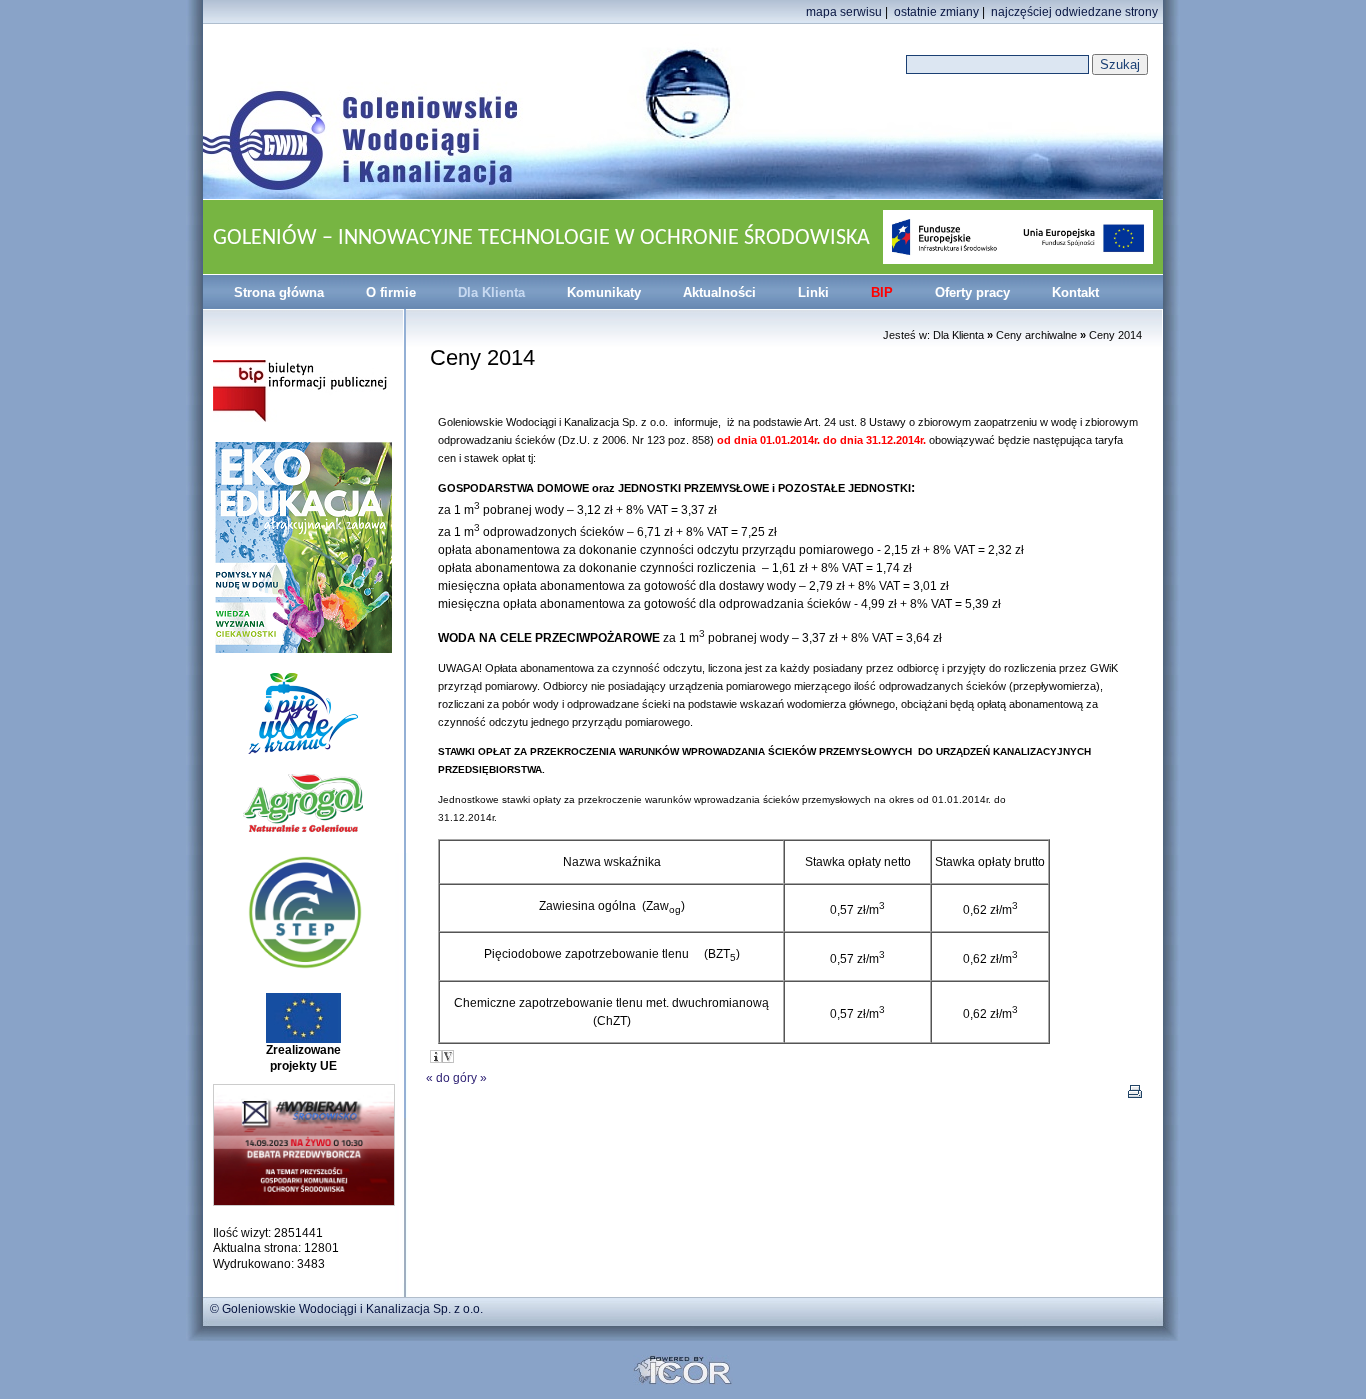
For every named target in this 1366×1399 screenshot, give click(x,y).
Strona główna (279, 292)
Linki (813, 292)
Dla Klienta (491, 292)
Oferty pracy (972, 292)
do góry (456, 1078)
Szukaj (1120, 64)
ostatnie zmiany (936, 12)
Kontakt (1075, 292)
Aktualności (719, 292)
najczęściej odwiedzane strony (1074, 12)
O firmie (391, 292)
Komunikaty (604, 292)
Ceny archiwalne (1036, 335)
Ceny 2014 (1115, 335)
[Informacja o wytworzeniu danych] (436, 1056)
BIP (882, 292)
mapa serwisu (844, 12)
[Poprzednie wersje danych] (448, 1056)
